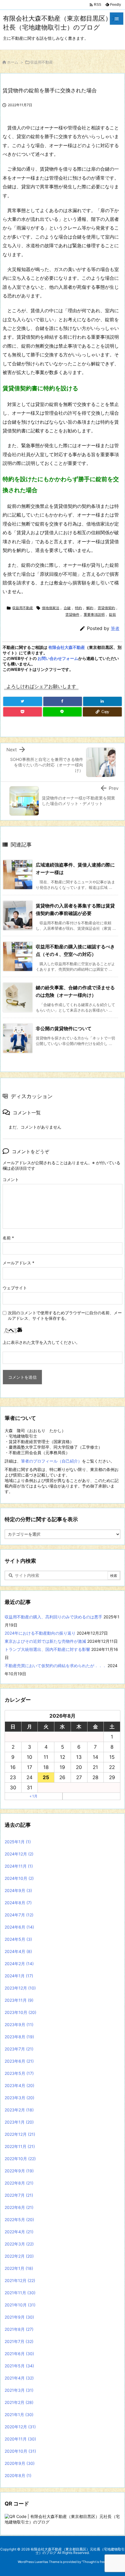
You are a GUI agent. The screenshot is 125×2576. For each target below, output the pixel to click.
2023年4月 (19, 2085)
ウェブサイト (15, 1288)
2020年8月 (18, 2475)
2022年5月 (19, 2220)
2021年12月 (20, 2280)
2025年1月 (18, 1842)
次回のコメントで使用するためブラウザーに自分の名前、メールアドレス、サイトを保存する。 (65, 1315)
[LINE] (62, 712)
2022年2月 (19, 2256)
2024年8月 (18, 1903)
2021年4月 (19, 2378)
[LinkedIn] (102, 701)
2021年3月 (19, 2390)
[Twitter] (23, 701)
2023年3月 (19, 2098)
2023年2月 (19, 2110)
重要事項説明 (94, 614)
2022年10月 (20, 2159)
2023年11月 (19, 2000)
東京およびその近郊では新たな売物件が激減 (45, 1641)
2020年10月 (20, 2451)
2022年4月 (19, 2232)
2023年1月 (19, 2122)
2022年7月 (19, 2195)
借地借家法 (51, 608)
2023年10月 (20, 2012)
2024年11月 (19, 1866)
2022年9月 (19, 2171)
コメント (11, 1179)
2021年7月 (19, 2341)
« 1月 (34, 1796)
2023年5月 (19, 2073)
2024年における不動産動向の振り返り (40, 1633)
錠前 (112, 614)
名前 (8, 1238)
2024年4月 (18, 1951)
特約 (78, 608)
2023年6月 (19, 2061)
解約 (90, 608)
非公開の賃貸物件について (64, 1028)
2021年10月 (20, 2305)
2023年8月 (19, 2037)
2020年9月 (20, 2463)
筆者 (115, 628)
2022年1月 (19, 2268)
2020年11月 (20, 2439)
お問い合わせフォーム (58, 658)
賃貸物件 (72, 614)
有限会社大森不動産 (67, 647)
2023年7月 (19, 2049)
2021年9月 (19, 2317)
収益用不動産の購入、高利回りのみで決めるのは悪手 (53, 1617)
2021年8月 (19, 2329)
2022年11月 (20, 2146)
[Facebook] (63, 701)
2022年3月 (19, 2244)
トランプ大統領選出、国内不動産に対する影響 (47, 1649)
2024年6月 (19, 1927)
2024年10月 (19, 1878)
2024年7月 (19, 1915)
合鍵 (67, 608)
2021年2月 (19, 2402)
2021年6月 (19, 2354)
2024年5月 (18, 1939)
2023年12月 (20, 1988)
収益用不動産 (42, 62)
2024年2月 (19, 1964)
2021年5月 (19, 2366)
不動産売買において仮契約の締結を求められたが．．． (56, 1666)
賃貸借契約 (106, 608)
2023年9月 (19, 2024)
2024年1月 (19, 1976)
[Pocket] (23, 712)
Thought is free (94, 2562)
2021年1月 (19, 2415)
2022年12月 (20, 2134)
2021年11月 (20, 2293)
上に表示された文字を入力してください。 (41, 1342)
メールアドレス (18, 1263)
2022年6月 (19, 2207)
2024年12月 (19, 1854)
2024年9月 (18, 1890)
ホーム (13, 62)
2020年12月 (20, 2427)
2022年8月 (19, 2183)
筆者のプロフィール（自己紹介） (51, 1461)
